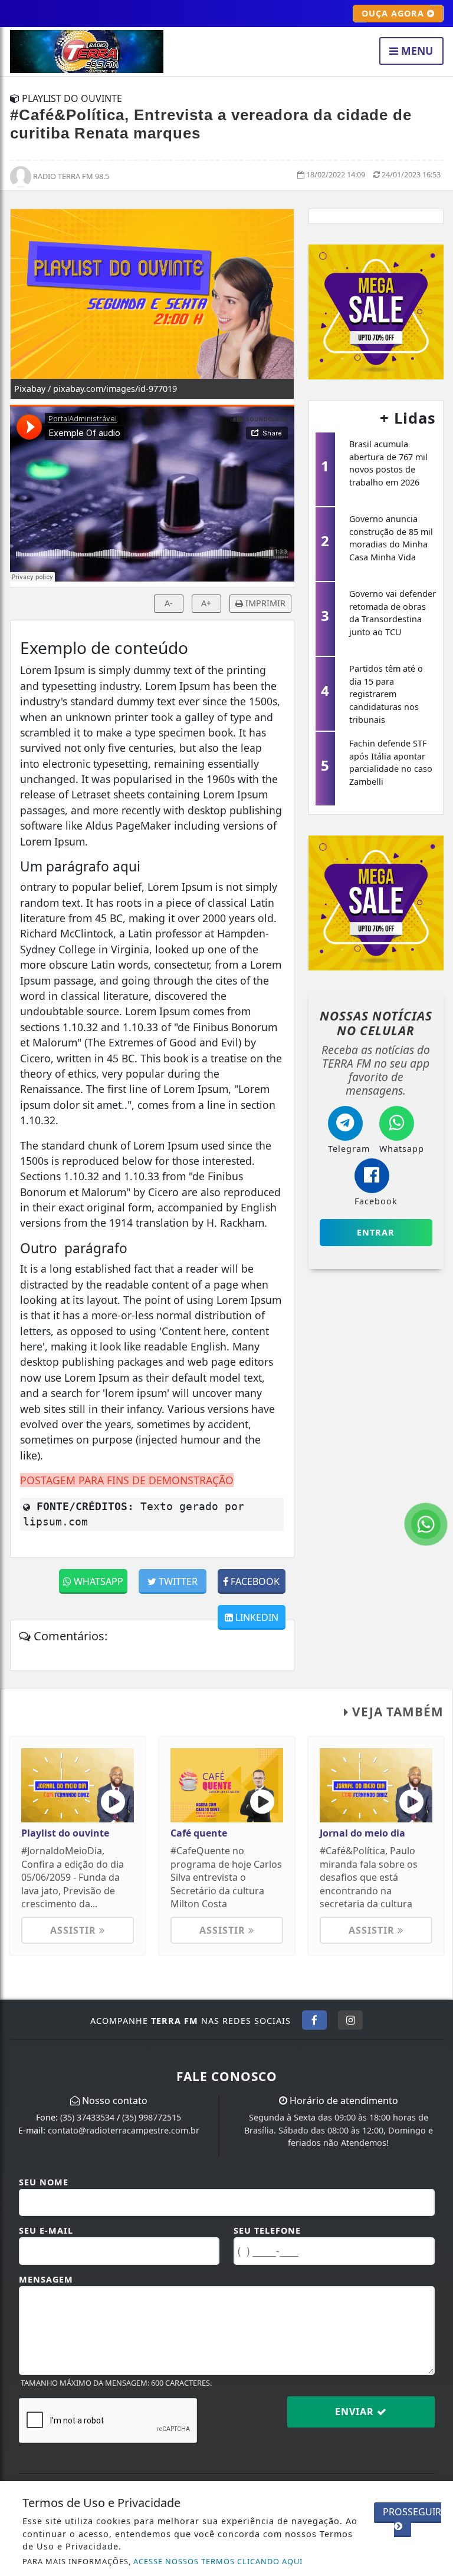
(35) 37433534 (87, 2117)
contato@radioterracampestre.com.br (124, 2130)
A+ (206, 603)
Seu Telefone (267, 2230)
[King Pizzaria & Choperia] (376, 311)
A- (169, 603)
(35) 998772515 (152, 2117)
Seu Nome (44, 2182)
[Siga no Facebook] (314, 2020)
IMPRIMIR (264, 603)
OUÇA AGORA (394, 13)
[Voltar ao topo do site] (435, 1417)
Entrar (376, 1232)
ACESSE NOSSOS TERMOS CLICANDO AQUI (218, 2561)
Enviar (356, 2412)
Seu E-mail (46, 2230)
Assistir (75, 1930)
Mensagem (46, 2279)
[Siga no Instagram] (350, 2020)
